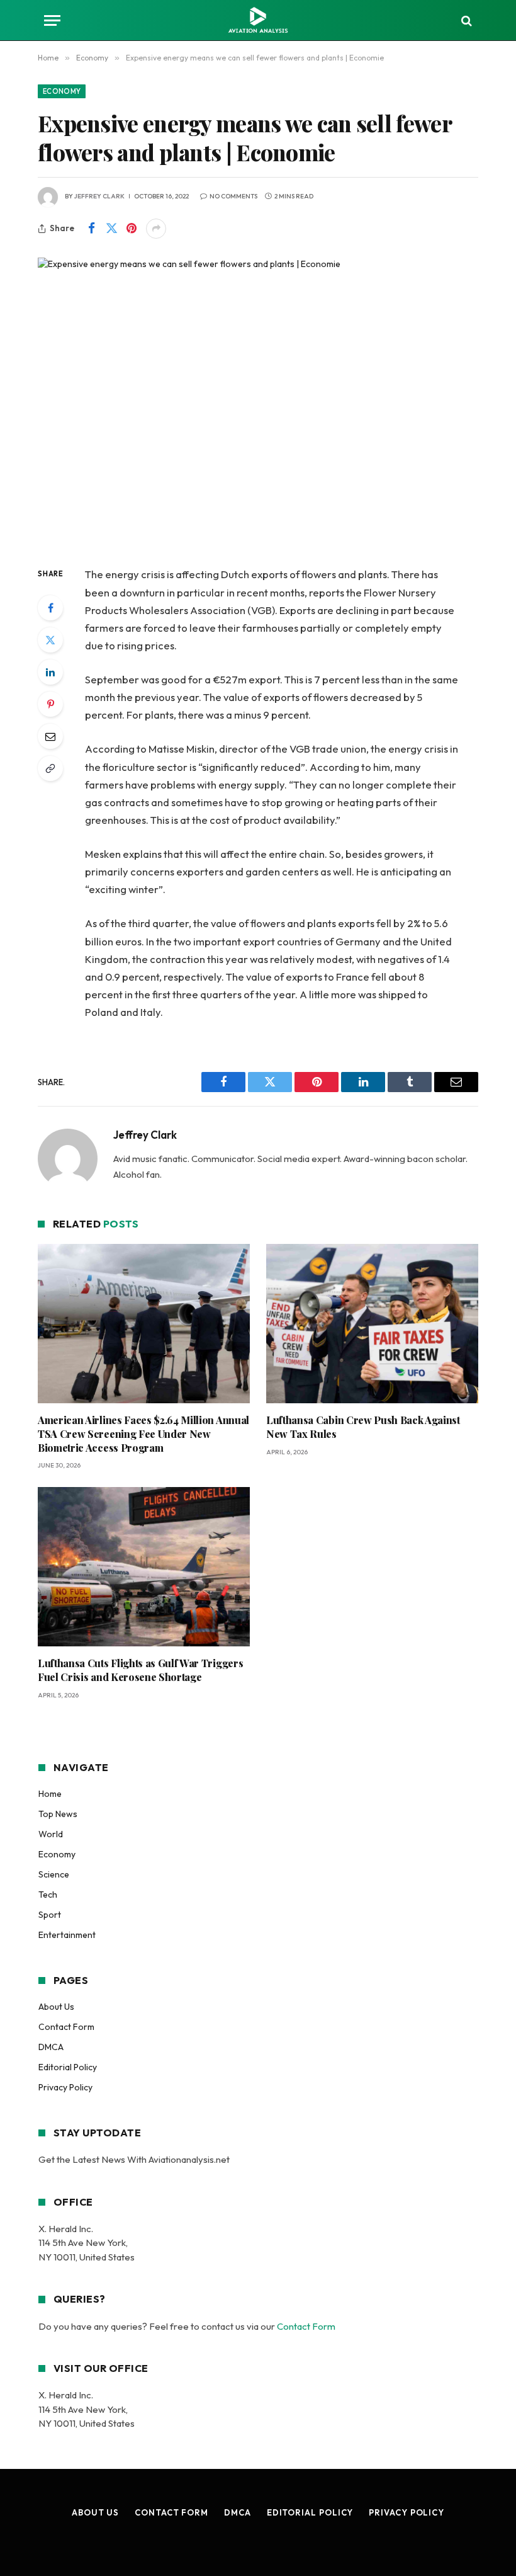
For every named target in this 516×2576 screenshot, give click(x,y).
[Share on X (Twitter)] (111, 229)
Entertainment (67, 1935)
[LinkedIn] (50, 672)
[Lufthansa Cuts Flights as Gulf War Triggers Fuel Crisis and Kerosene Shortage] (144, 1567)
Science (54, 1874)
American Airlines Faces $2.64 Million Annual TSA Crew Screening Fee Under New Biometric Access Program (143, 1434)
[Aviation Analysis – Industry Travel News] (258, 20)
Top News (58, 1814)
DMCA (51, 2047)
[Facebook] (50, 608)
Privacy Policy (65, 2087)
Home (50, 1794)
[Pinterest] (50, 704)
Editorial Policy (68, 2067)
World (51, 1834)
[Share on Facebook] (91, 229)
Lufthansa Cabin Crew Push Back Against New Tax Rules (363, 1427)
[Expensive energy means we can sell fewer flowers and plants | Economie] (258, 402)
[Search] (465, 20)
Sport (50, 1915)
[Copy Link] (50, 768)
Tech (48, 1895)
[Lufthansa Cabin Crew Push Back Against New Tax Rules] (372, 1324)
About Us (56, 2007)
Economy (62, 91)
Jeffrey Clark (99, 196)
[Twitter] (50, 640)
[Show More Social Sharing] (156, 229)
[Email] (50, 736)
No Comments (233, 196)
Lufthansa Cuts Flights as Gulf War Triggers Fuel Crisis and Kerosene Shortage (140, 1670)
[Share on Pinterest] (132, 229)
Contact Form (66, 2027)
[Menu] (52, 20)
